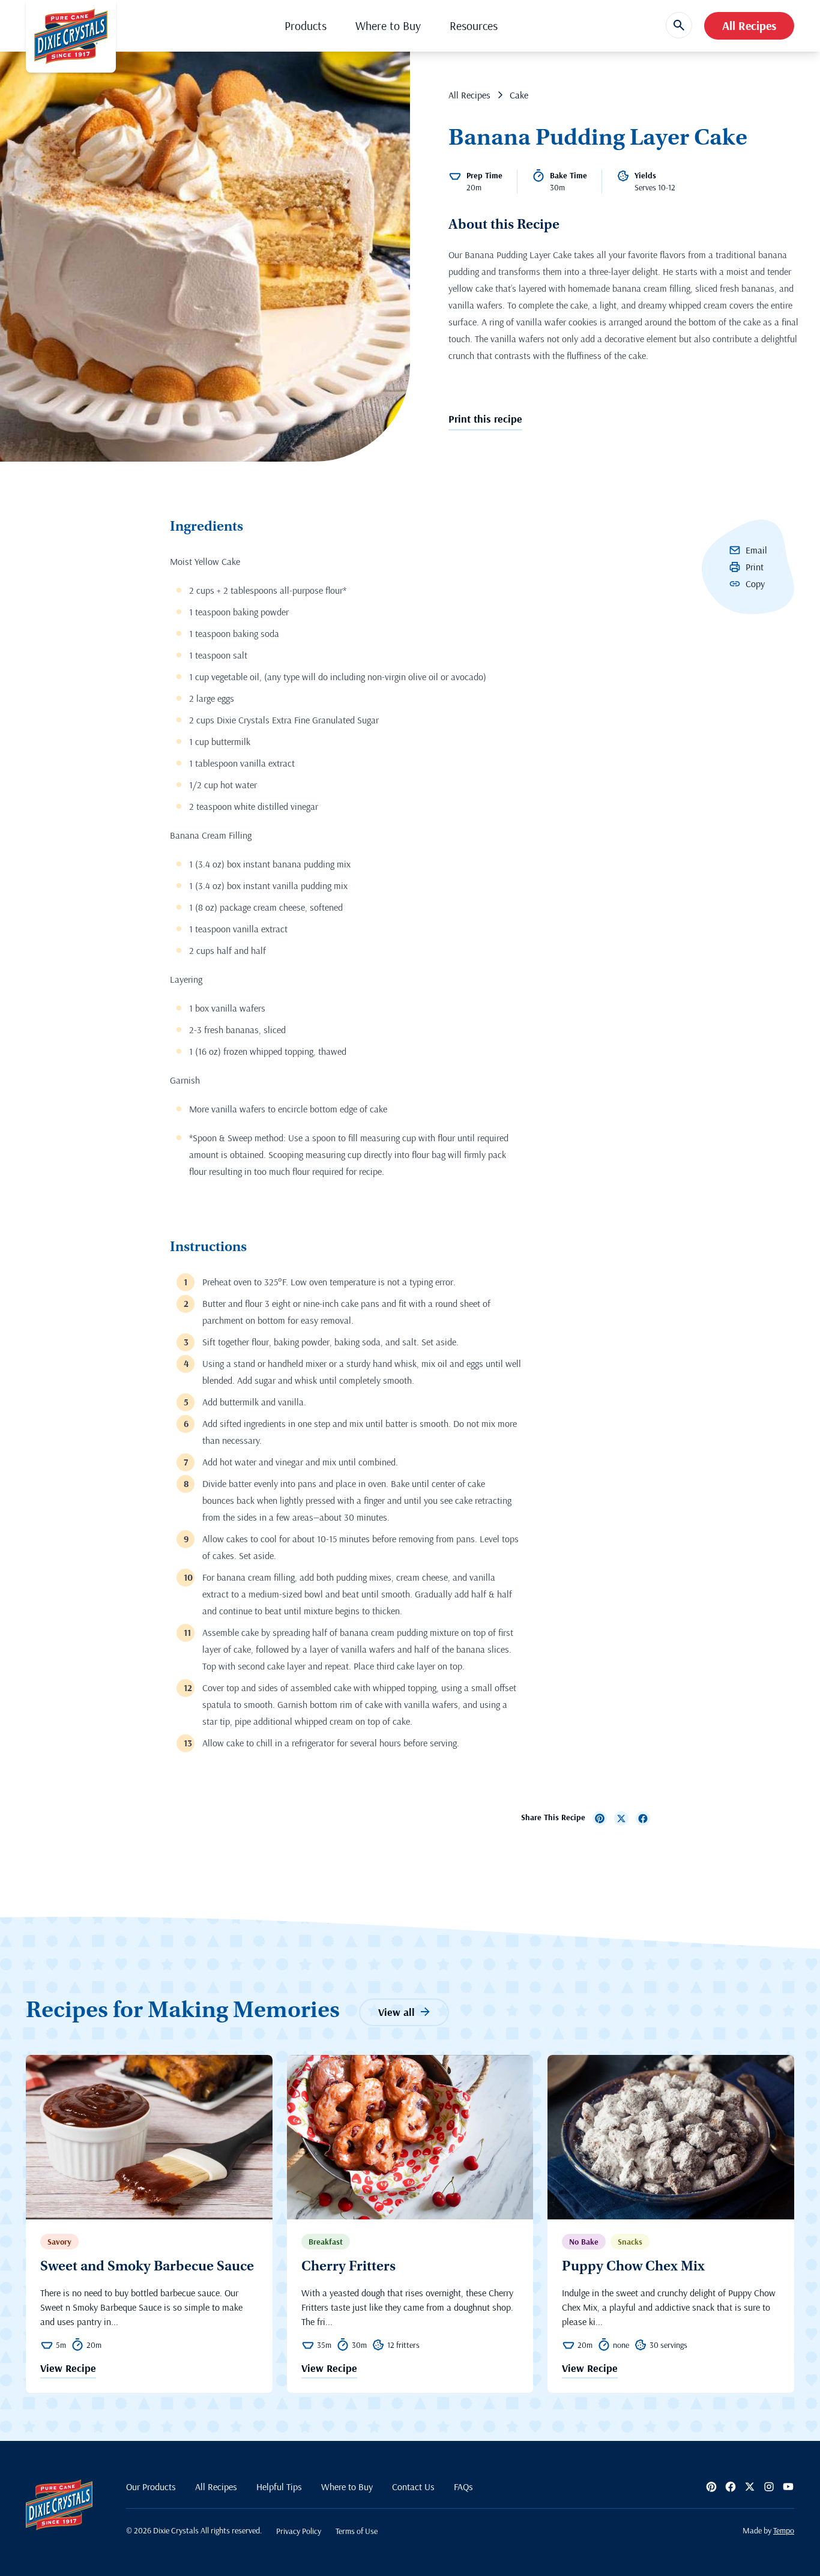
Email (756, 550)
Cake (519, 95)
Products (306, 26)
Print (755, 567)
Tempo (784, 2530)
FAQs (463, 2487)
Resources (474, 26)
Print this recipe (485, 419)
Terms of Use (357, 2531)
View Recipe (68, 2369)
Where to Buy (388, 26)
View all (396, 2012)
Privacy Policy (299, 2531)
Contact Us (413, 2487)
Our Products (151, 2487)
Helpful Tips (279, 2487)
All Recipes (749, 26)
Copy (755, 584)
